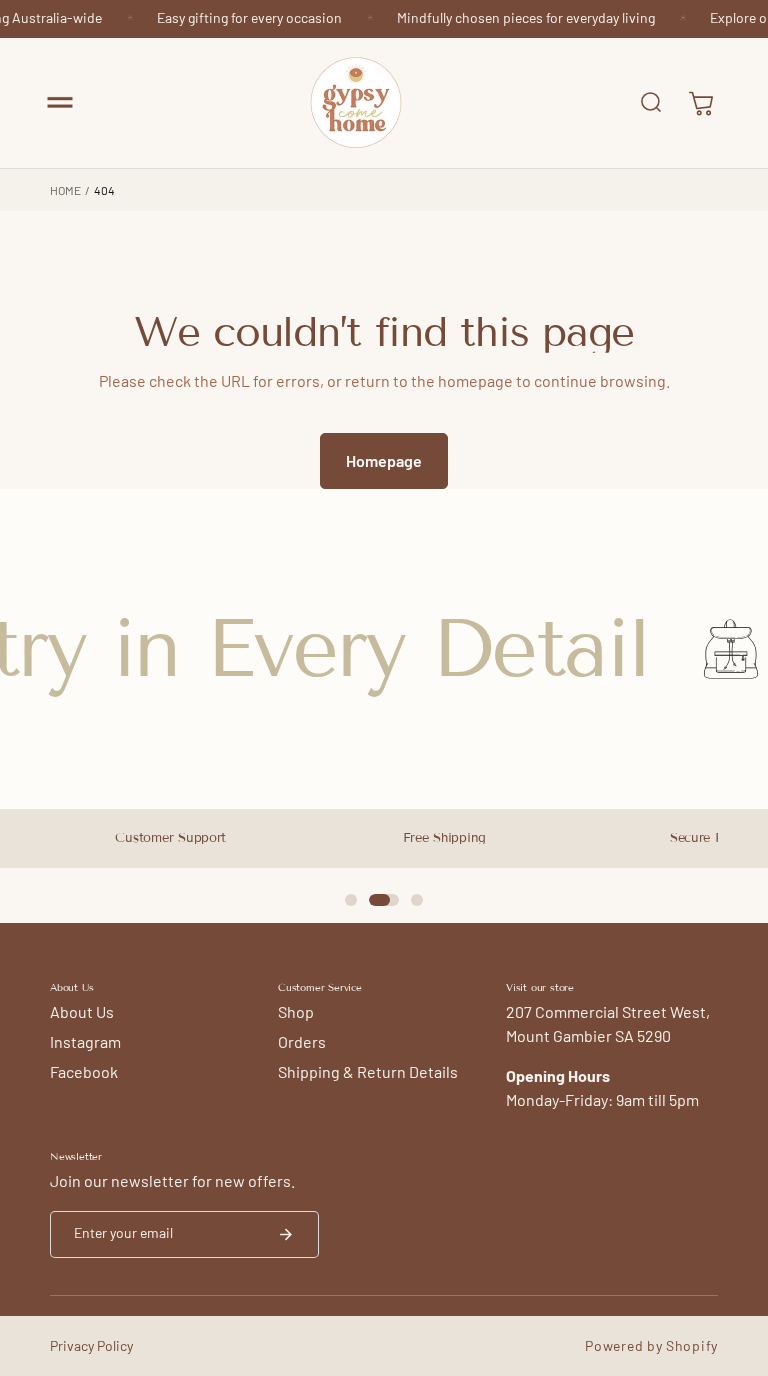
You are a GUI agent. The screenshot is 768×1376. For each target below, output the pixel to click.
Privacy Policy (91, 1345)
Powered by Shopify (651, 1345)
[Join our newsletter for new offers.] (286, 1234)
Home (65, 190)
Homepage (384, 460)
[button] (60, 103)
